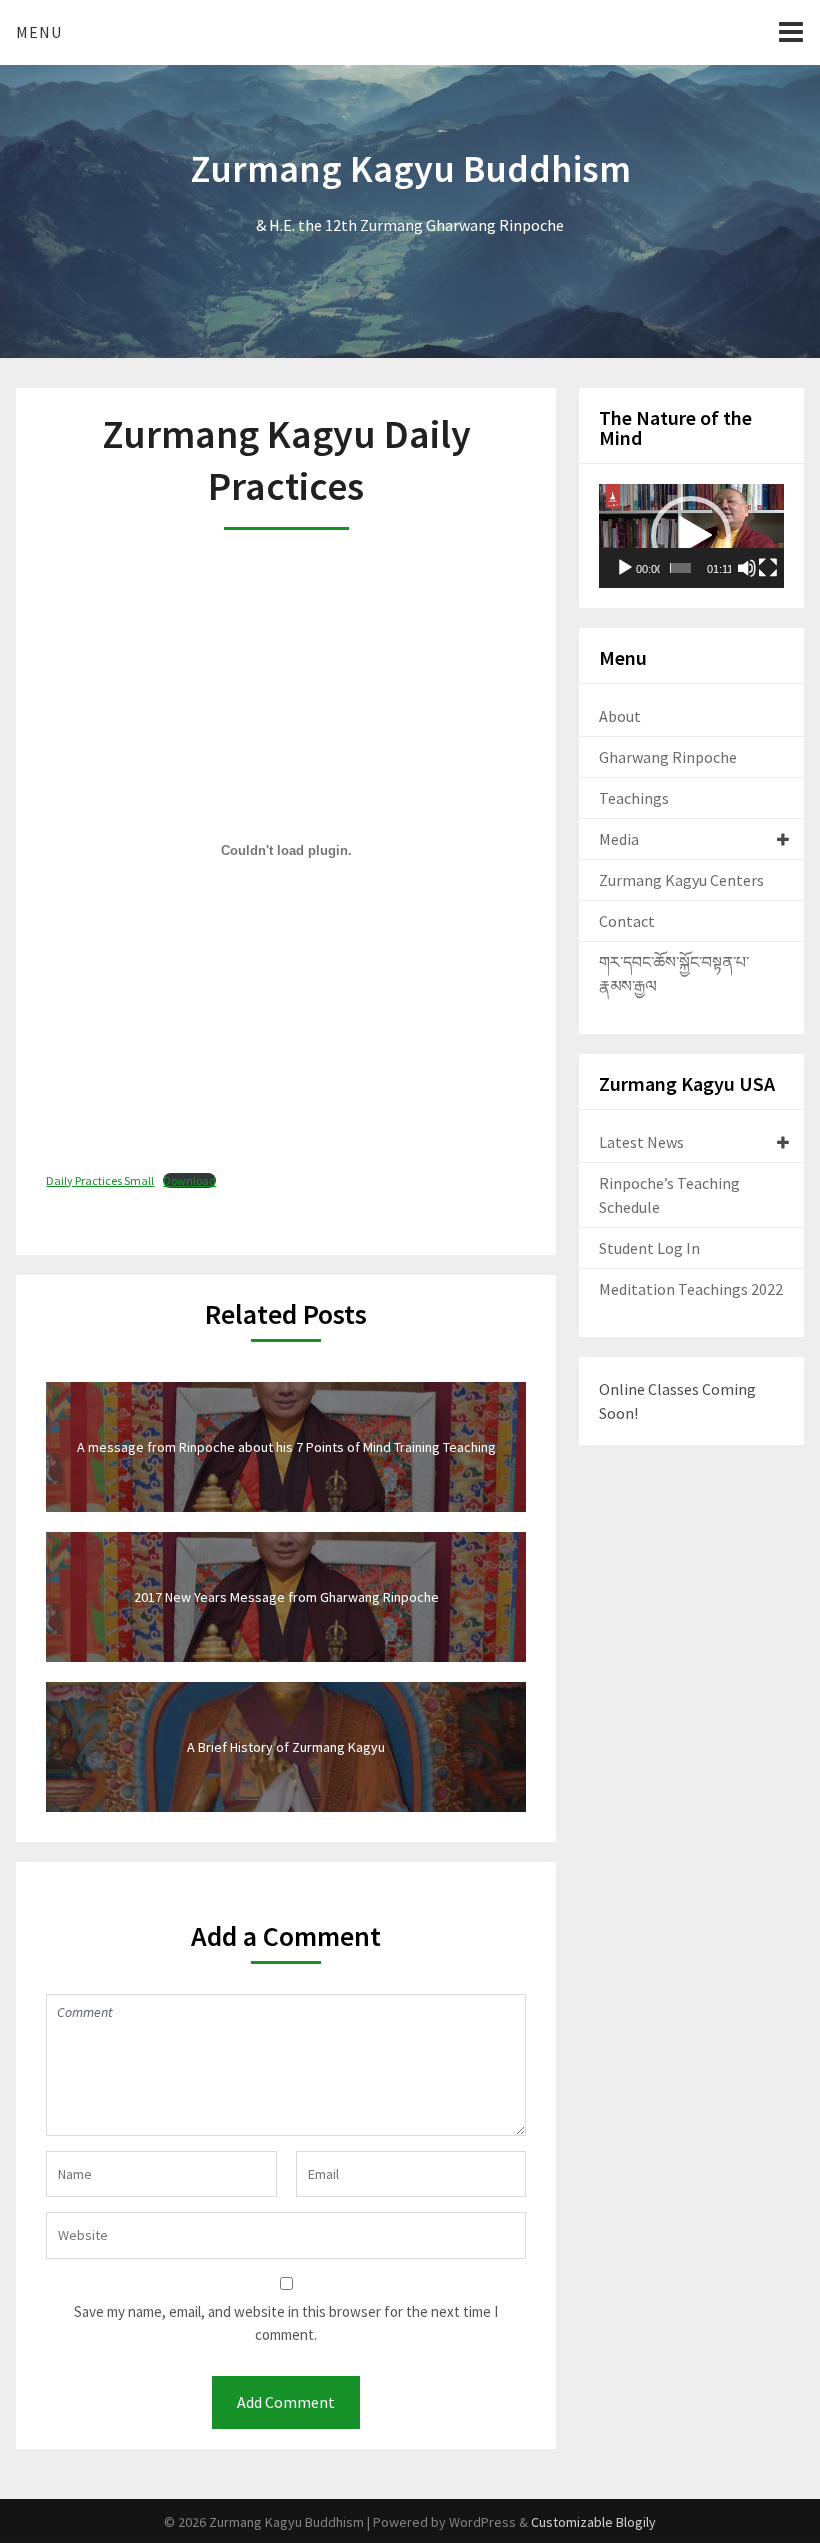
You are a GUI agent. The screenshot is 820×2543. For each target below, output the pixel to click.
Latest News (641, 1142)
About (620, 716)
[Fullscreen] (768, 568)
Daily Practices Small (100, 1180)
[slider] (680, 568)
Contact (627, 921)
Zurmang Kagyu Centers (681, 880)
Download (189, 1180)
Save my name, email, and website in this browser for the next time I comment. (286, 2323)
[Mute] (747, 568)
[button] (691, 536)
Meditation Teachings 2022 (691, 1289)
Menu (39, 32)
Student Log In (649, 1248)
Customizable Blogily (593, 2522)
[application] (691, 536)
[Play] (625, 568)
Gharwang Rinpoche (668, 757)
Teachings (634, 798)
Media (619, 839)
